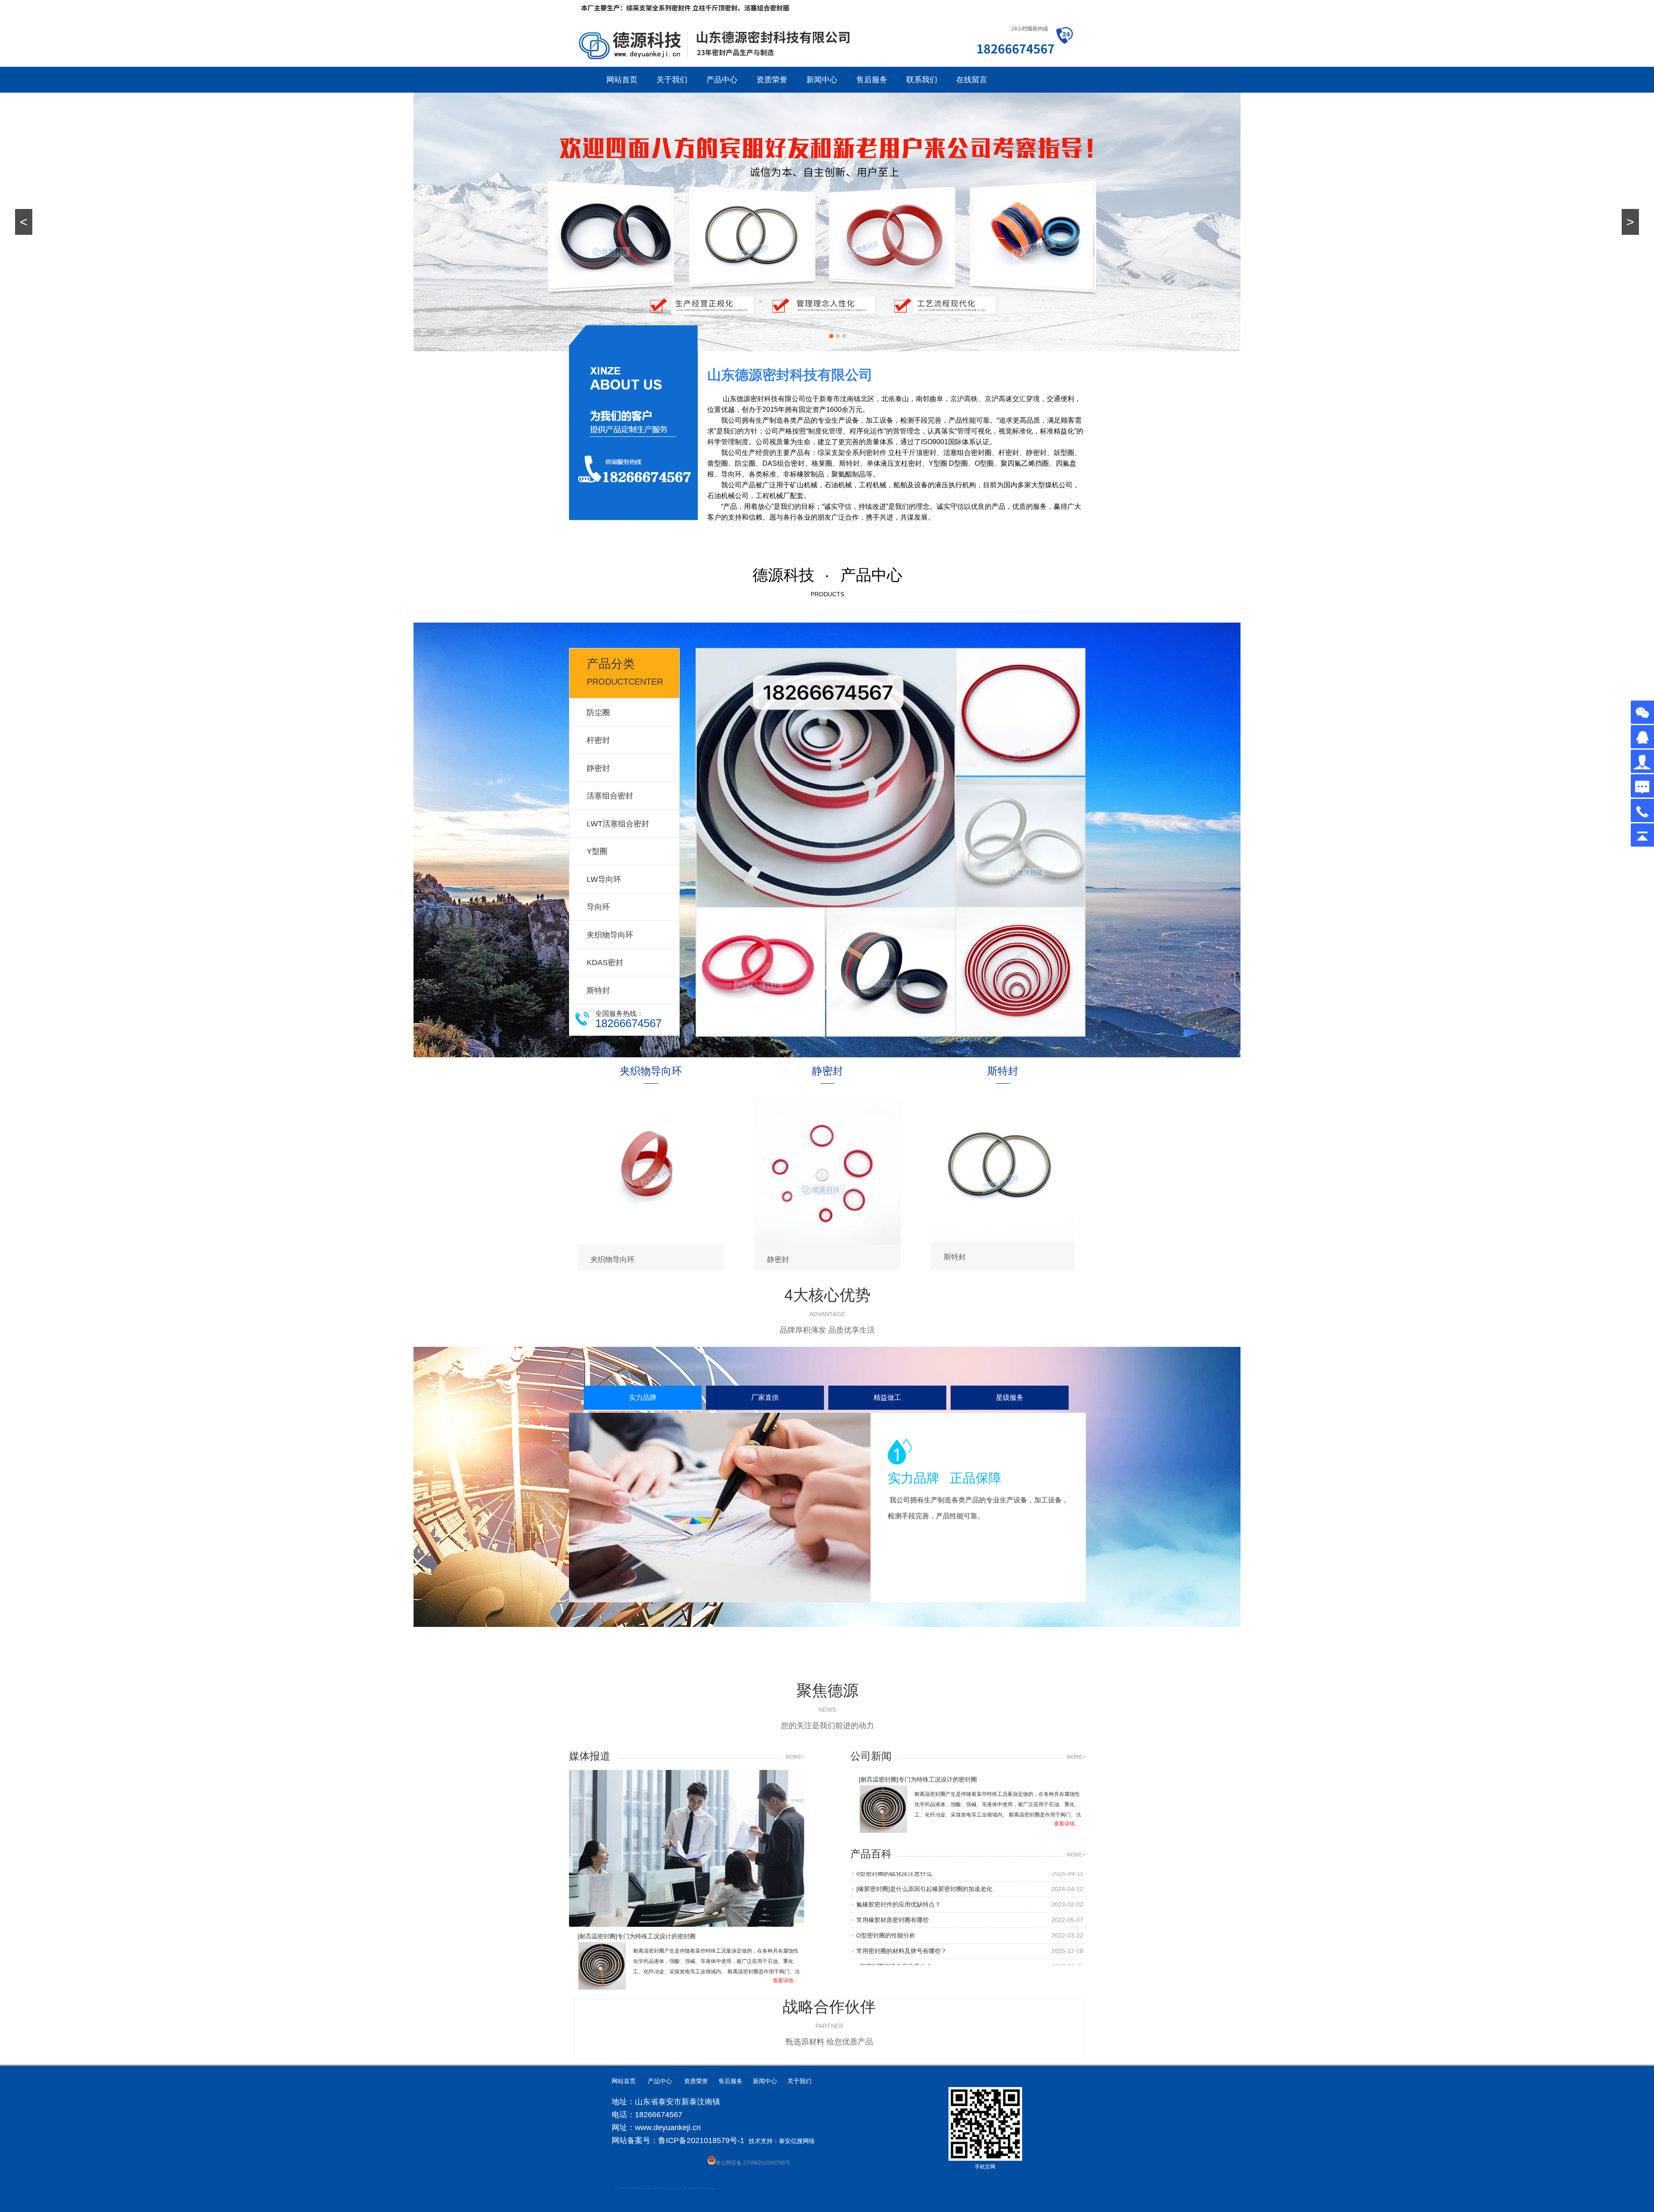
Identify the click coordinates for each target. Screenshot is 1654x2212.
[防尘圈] (761, 973)
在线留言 (972, 80)
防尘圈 (598, 713)
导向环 (598, 907)
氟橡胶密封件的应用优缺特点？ (899, 1948)
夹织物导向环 (610, 935)
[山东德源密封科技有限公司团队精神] (687, 1849)
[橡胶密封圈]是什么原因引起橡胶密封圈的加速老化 (924, 1933)
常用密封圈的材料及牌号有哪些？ (902, 1902)
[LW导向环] (1020, 843)
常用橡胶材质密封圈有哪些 (892, 1964)
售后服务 (872, 80)
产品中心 (722, 80)
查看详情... (1066, 1824)
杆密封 (598, 740)
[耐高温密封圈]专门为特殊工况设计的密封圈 (918, 1779)
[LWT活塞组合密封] (891, 973)
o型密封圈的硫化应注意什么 (894, 1917)
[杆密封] (1020, 973)
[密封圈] (826, 779)
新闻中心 (822, 80)
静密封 (598, 768)
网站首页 (622, 80)
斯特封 (598, 991)
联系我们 (922, 80)
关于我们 (672, 80)
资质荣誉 (772, 80)
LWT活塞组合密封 (618, 824)
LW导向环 (604, 879)
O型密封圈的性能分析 (886, 1886)
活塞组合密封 (610, 796)
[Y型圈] (1020, 714)
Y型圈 (597, 851)
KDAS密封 (605, 963)
